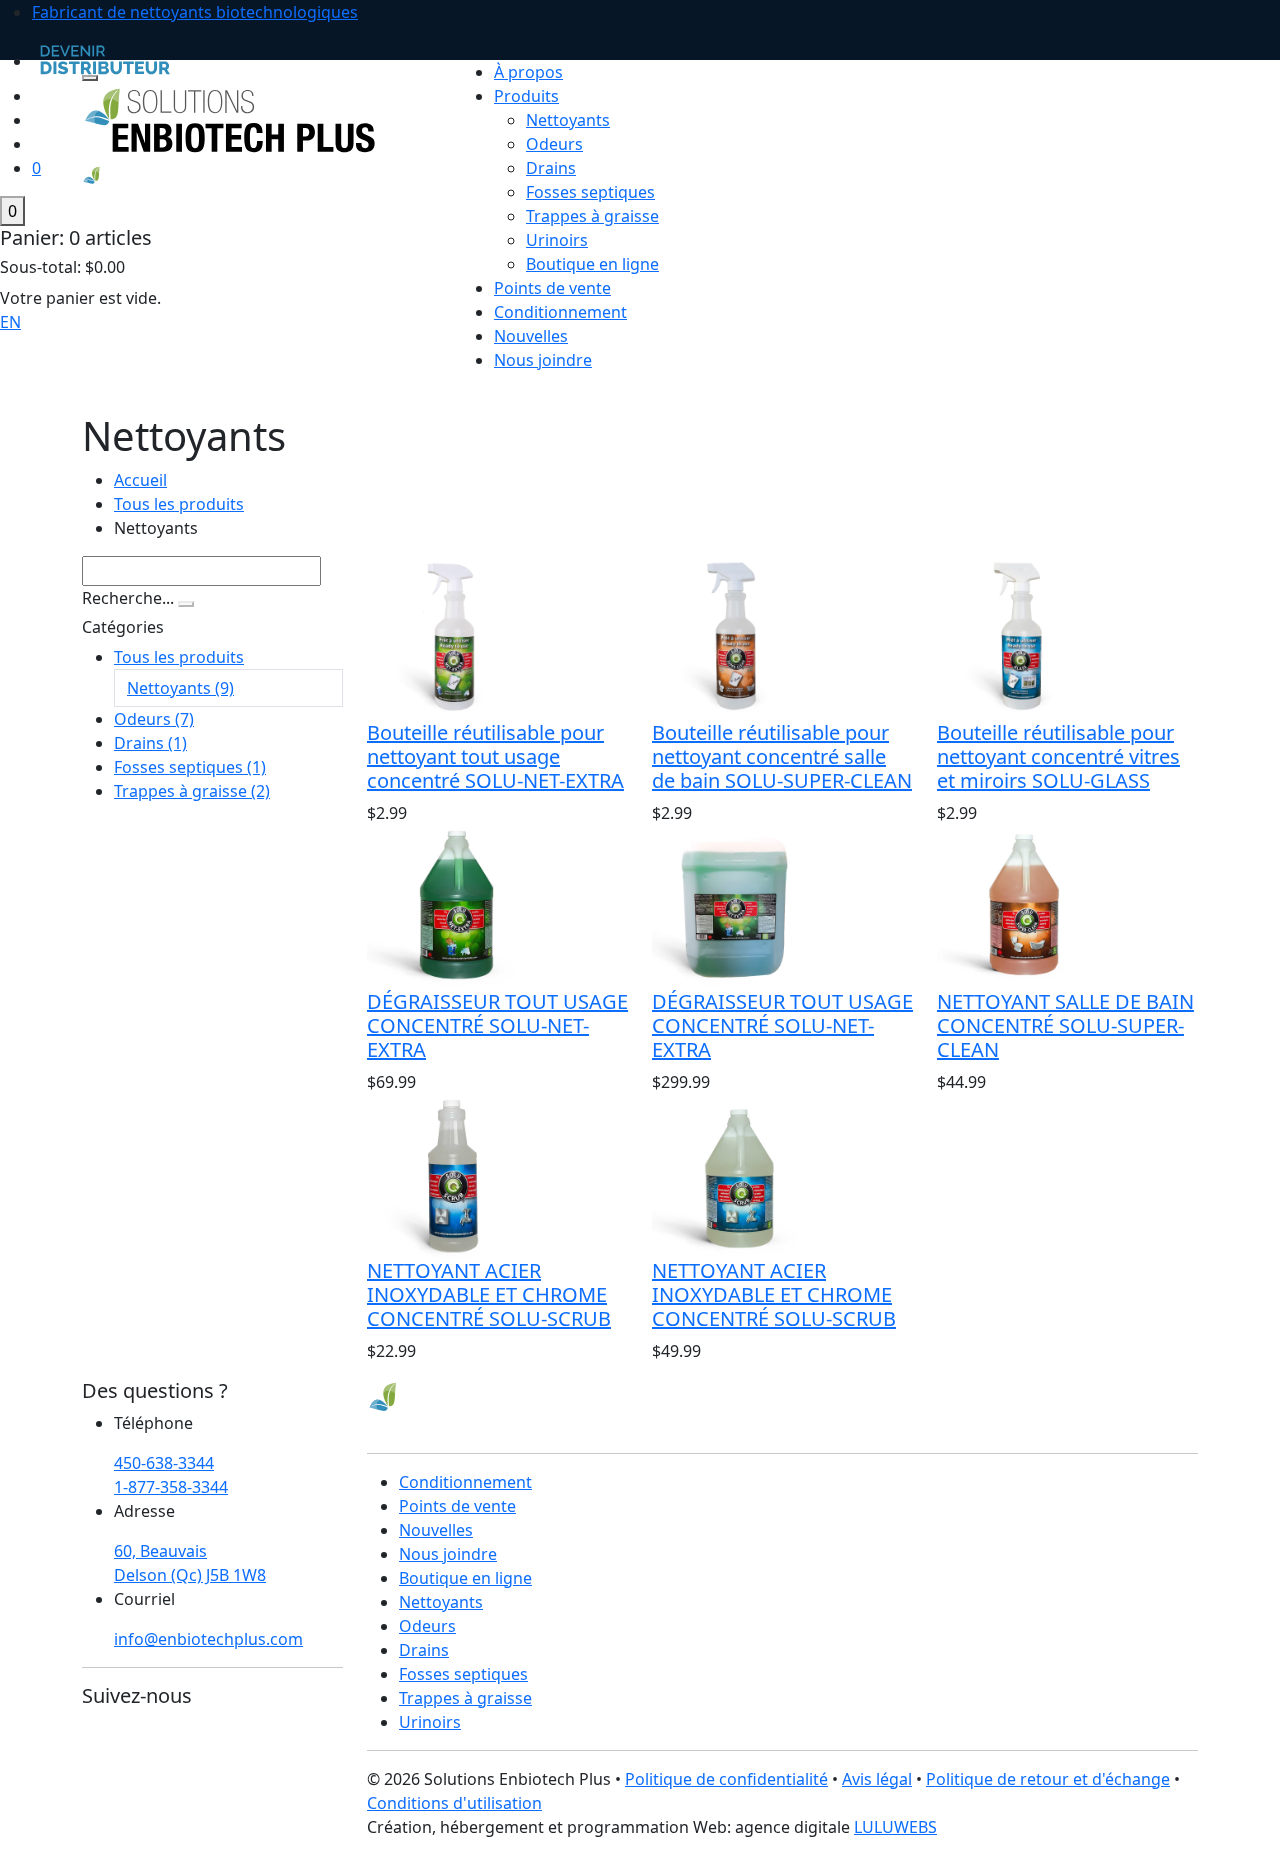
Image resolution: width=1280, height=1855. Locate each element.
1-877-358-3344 (171, 1487)
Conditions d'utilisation (454, 1803)
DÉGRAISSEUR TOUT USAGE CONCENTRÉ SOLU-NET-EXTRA (497, 1025)
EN (10, 322)
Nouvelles (531, 336)
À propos (528, 72)
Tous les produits (179, 504)
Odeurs (554, 144)
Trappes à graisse (592, 216)
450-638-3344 (164, 1463)
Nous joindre (543, 360)
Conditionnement (560, 312)
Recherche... (128, 598)
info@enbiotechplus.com (208, 1639)
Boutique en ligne (592, 264)
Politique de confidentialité (726, 1779)
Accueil (140, 480)
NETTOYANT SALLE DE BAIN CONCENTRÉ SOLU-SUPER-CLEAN (1065, 1025)
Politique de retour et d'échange (1048, 1779)
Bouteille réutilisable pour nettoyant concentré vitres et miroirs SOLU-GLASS (1058, 756)
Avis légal (877, 1779)
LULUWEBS (895, 1827)
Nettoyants (568, 120)
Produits (526, 96)
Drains (551, 168)
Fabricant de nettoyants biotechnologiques (195, 12)
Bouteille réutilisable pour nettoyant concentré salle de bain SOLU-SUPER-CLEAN (782, 756)
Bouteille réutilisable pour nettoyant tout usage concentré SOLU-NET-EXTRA (495, 756)
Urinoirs (557, 240)
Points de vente (552, 288)
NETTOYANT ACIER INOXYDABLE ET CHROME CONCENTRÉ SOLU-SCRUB (489, 1294)
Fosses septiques (590, 192)
